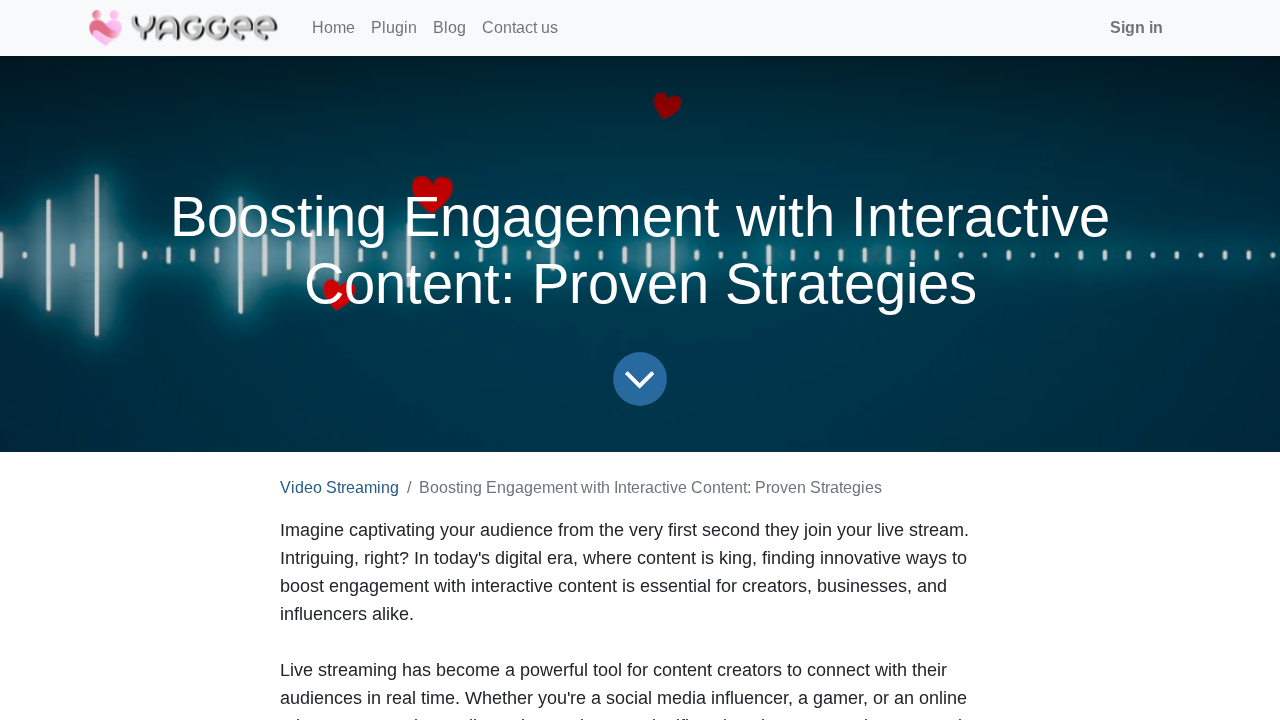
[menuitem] (333, 28)
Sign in (1136, 27)
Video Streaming (339, 487)
